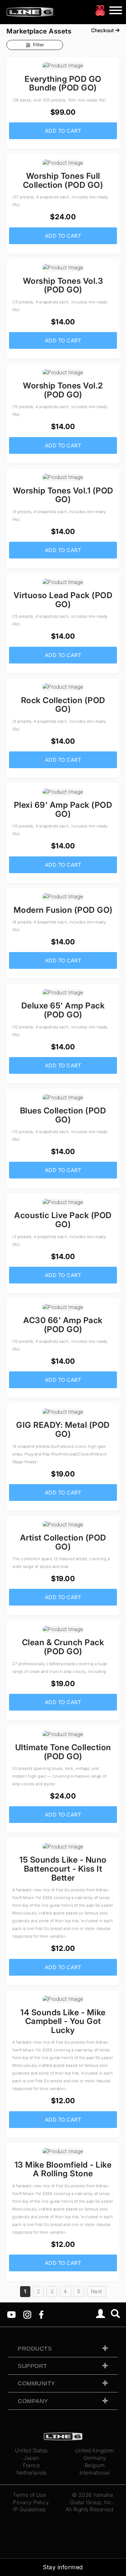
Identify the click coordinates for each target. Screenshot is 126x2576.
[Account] (101, 2314)
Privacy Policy (31, 2502)
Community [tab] (37, 2383)
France (31, 2465)
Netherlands (31, 2473)
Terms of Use (29, 2495)
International (95, 2473)
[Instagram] (27, 2314)
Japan (31, 2458)
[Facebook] (41, 2314)
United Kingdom (95, 2450)
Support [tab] (32, 2366)
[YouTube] (11, 2314)
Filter (38, 45)
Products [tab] (35, 2349)
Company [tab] (33, 2401)
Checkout (103, 30)
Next (96, 2291)
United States (31, 2450)
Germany (95, 2458)
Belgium (95, 2465)
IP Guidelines (29, 2509)
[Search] (115, 2314)
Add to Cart (63, 131)
